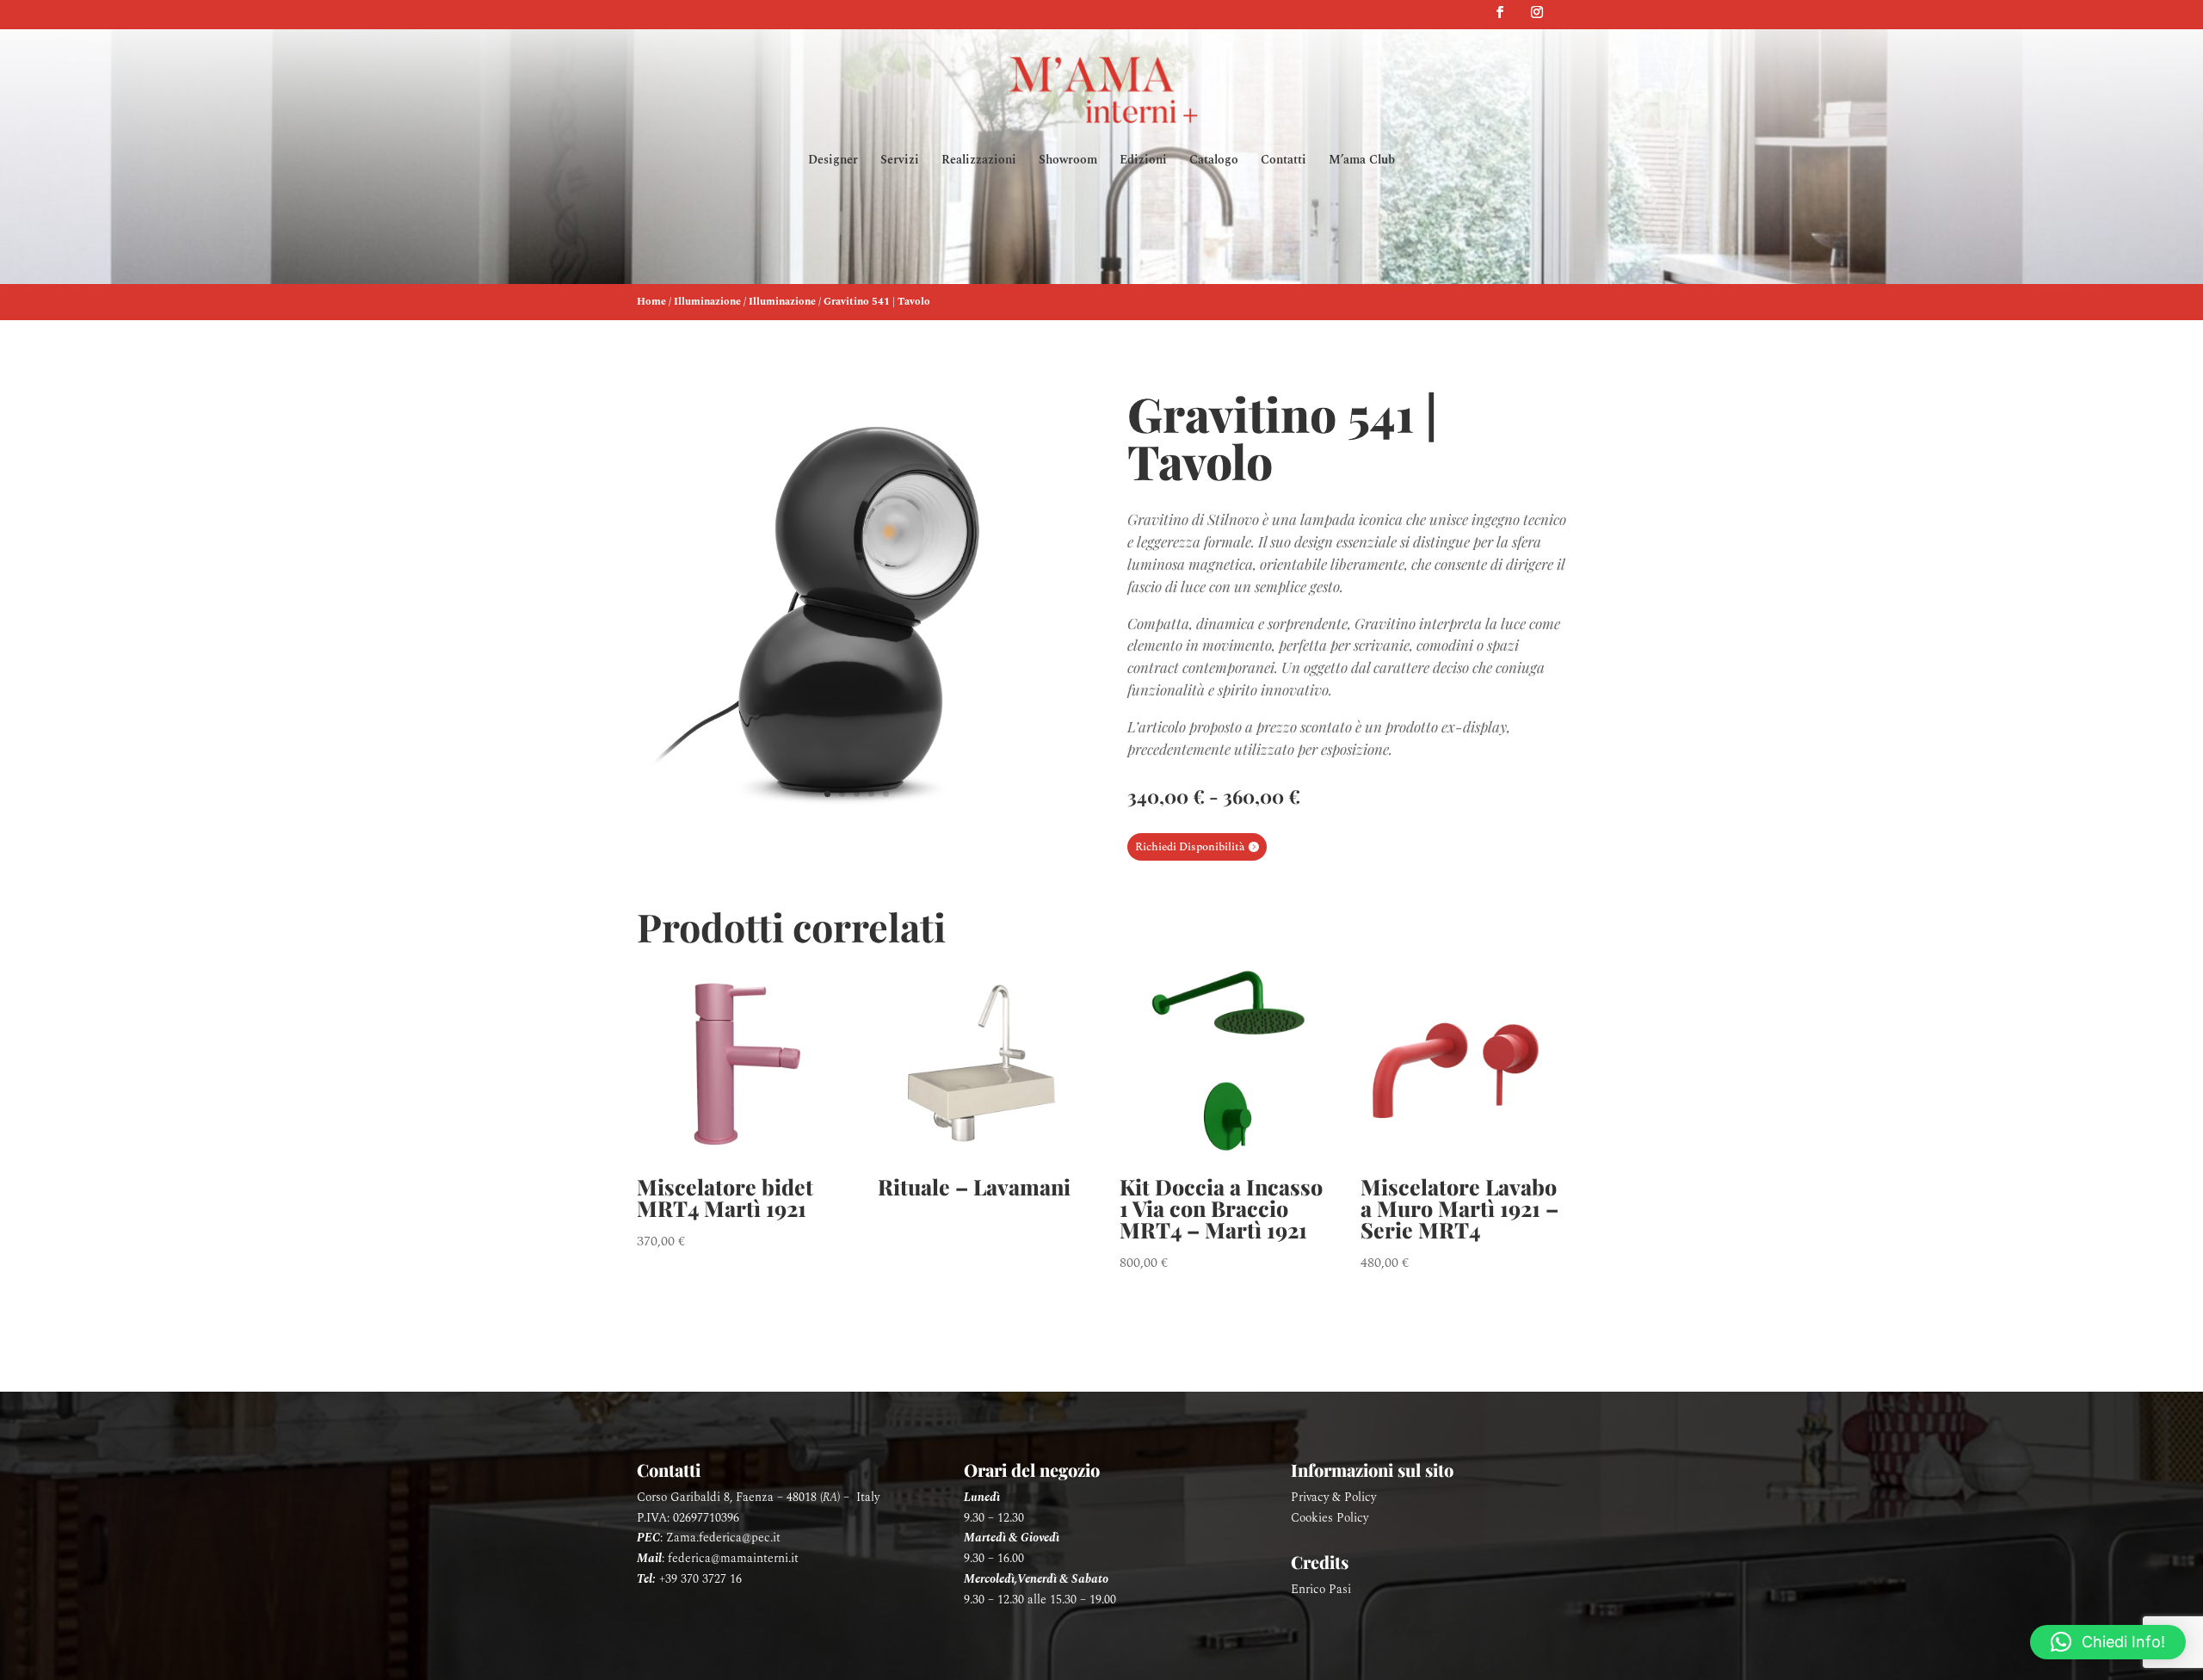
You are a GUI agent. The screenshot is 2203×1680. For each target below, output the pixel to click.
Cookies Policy (1330, 1518)
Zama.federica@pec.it (723, 1538)
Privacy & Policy (1333, 1497)
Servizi (900, 161)
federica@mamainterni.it (733, 1558)
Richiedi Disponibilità (1190, 847)
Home (651, 302)
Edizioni (1143, 161)
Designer (833, 161)
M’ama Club (1362, 161)
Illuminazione (707, 302)
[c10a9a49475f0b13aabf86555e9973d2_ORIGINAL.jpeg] (856, 825)
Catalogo (1214, 161)
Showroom (1068, 161)
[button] (2108, 1642)
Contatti (1284, 161)
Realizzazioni (979, 161)
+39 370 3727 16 (700, 1579)
